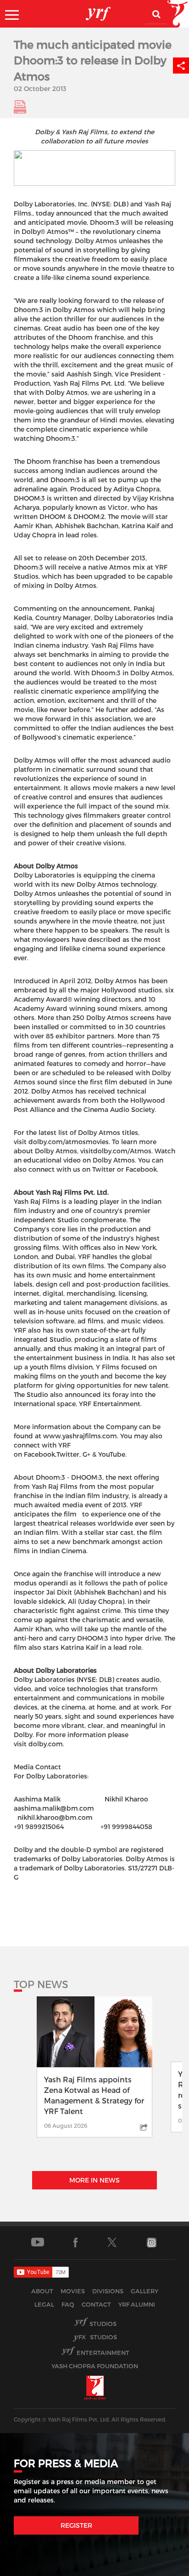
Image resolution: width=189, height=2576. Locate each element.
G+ (87, 1454)
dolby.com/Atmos (122, 1151)
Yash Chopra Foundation (95, 2366)
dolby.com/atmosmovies (69, 1142)
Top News (41, 1984)
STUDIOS (98, 2337)
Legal (44, 2304)
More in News (94, 2180)
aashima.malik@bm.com (54, 1808)
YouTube (112, 1454)
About (42, 2291)
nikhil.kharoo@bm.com (55, 1817)
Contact (96, 2304)
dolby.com (46, 1744)
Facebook (141, 1169)
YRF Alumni (137, 2304)
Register (76, 2525)
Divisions (108, 2291)
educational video (52, 1160)
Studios (103, 2324)
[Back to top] (160, 2567)
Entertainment (103, 2353)
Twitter (104, 1169)
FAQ (68, 2304)
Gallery (145, 2291)
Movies (73, 2291)
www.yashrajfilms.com (80, 1436)
